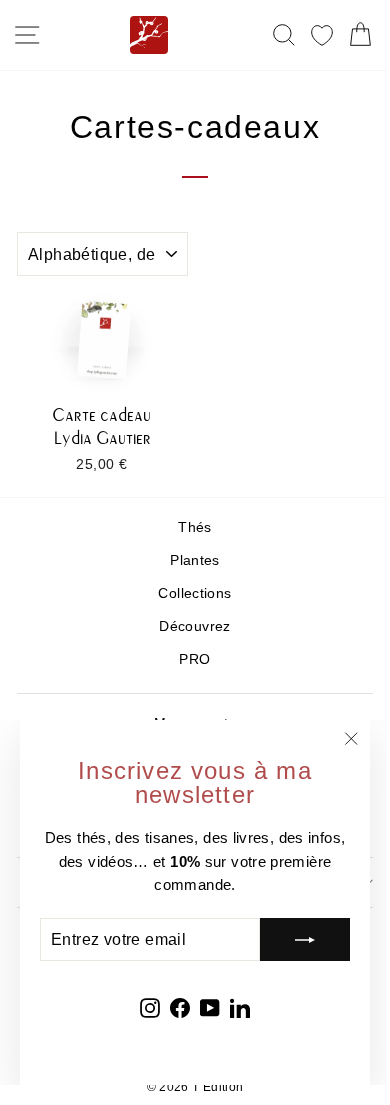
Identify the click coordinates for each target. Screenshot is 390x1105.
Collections (194, 593)
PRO (194, 659)
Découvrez (194, 626)
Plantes (195, 560)
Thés (194, 527)
